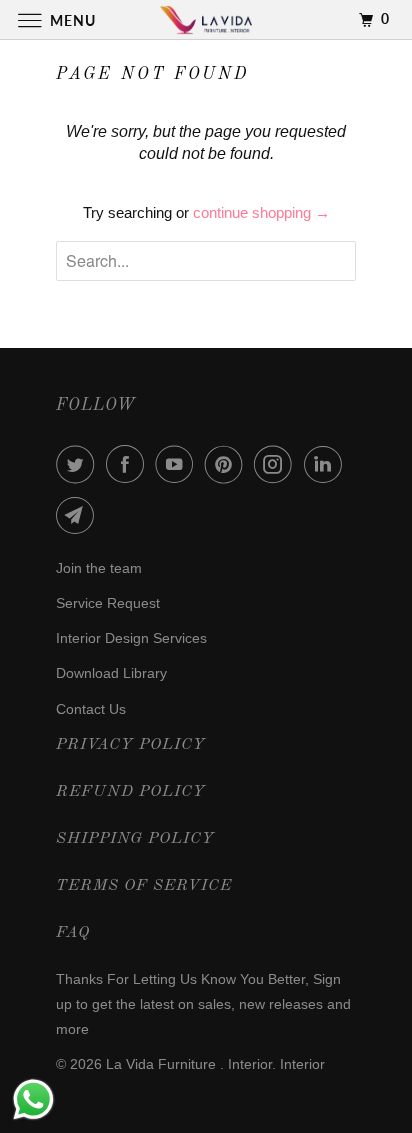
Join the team (99, 568)
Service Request (108, 603)
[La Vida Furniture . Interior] (206, 19)
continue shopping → (261, 212)
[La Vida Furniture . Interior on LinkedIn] (327, 464)
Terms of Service (144, 886)
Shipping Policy (135, 839)
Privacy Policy (131, 745)
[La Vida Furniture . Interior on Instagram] (277, 464)
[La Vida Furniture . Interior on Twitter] (79, 464)
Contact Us (91, 709)
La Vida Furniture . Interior (189, 1064)
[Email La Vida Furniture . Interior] (79, 515)
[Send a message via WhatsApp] (33, 1099)
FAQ (73, 933)
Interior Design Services (131, 638)
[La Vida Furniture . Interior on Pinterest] (228, 464)
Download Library (111, 673)
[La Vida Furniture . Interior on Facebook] (129, 464)
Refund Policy (131, 792)
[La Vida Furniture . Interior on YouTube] (178, 464)
